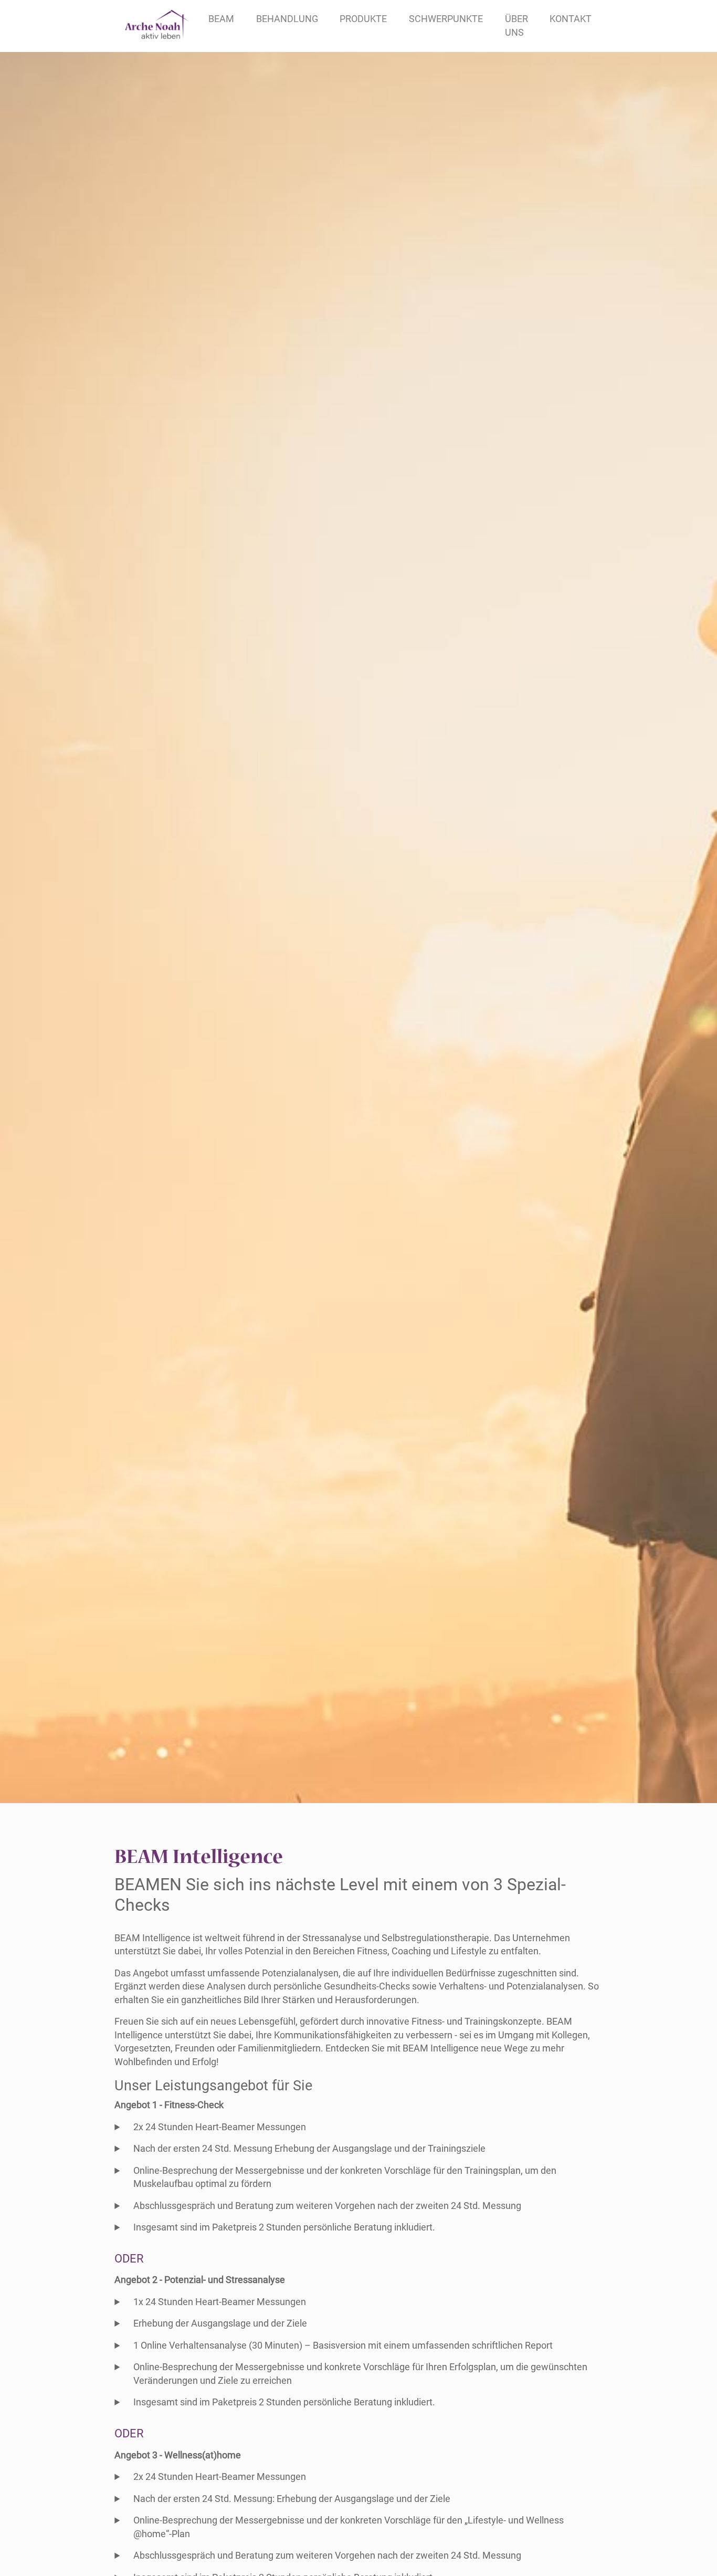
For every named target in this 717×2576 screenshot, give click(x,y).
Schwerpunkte (446, 19)
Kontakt (571, 19)
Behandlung (287, 19)
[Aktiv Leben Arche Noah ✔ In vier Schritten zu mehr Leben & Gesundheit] (157, 26)
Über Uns (516, 26)
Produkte (363, 19)
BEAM (221, 19)
